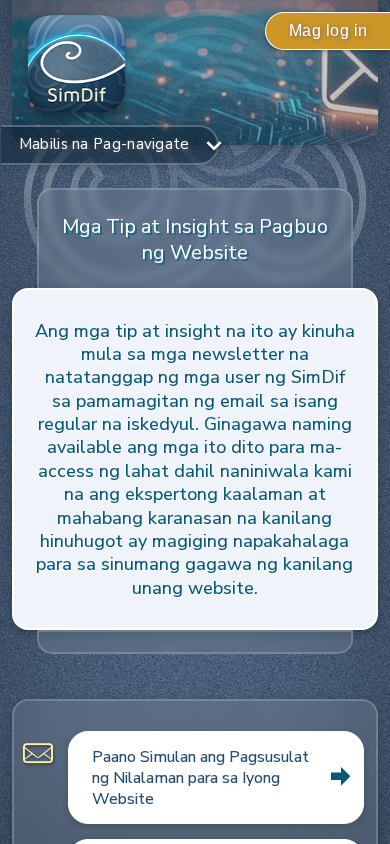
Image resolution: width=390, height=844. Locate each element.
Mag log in (328, 30)
